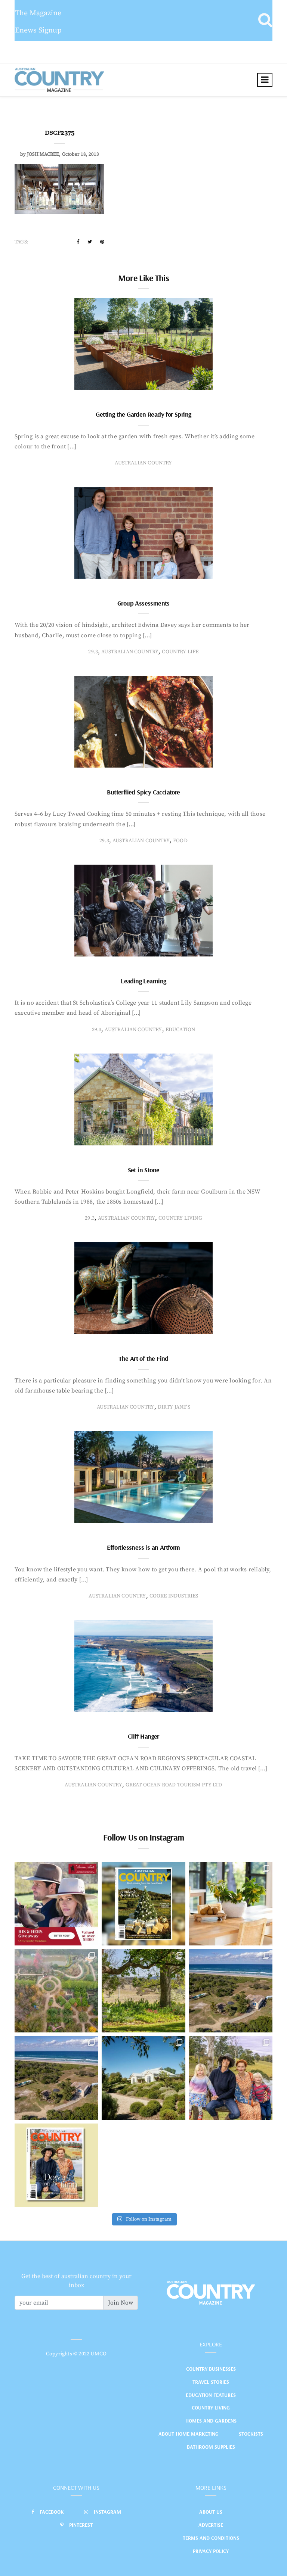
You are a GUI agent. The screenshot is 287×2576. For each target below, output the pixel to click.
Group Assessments (143, 603)
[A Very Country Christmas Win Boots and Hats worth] (56, 1904)
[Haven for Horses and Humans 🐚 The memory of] (231, 1991)
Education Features (211, 2395)
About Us (211, 2512)
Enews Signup (38, 30)
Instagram (107, 2512)
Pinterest (81, 2525)
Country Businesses (211, 2369)
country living (180, 1218)
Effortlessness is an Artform (143, 1547)
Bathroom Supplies (211, 2447)
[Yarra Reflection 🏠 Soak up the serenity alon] (56, 1991)
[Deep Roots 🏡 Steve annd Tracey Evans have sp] (143, 1991)
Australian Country (143, 463)
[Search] (265, 21)
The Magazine (38, 13)
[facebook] (78, 242)
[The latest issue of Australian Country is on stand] (143, 1904)
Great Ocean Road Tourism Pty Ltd (174, 1785)
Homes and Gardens (211, 2421)
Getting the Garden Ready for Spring (143, 414)
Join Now (121, 2303)
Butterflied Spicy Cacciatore (143, 792)
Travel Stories (211, 2382)
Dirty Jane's (174, 1407)
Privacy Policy (211, 2551)
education (180, 1030)
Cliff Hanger (143, 1736)
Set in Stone (144, 1170)
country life (180, 652)
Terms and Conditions (211, 2538)
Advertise (211, 2525)
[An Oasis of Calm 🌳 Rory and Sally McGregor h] (143, 2078)
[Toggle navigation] (265, 80)
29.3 (93, 652)
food (180, 841)
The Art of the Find (143, 1358)
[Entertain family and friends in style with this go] (231, 1904)
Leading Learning (143, 981)
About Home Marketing (189, 2434)
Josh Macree (43, 154)
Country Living (211, 2408)
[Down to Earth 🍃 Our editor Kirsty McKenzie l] (231, 2078)
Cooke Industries (174, 1596)
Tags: (21, 242)
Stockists (251, 2434)
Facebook (52, 2512)
